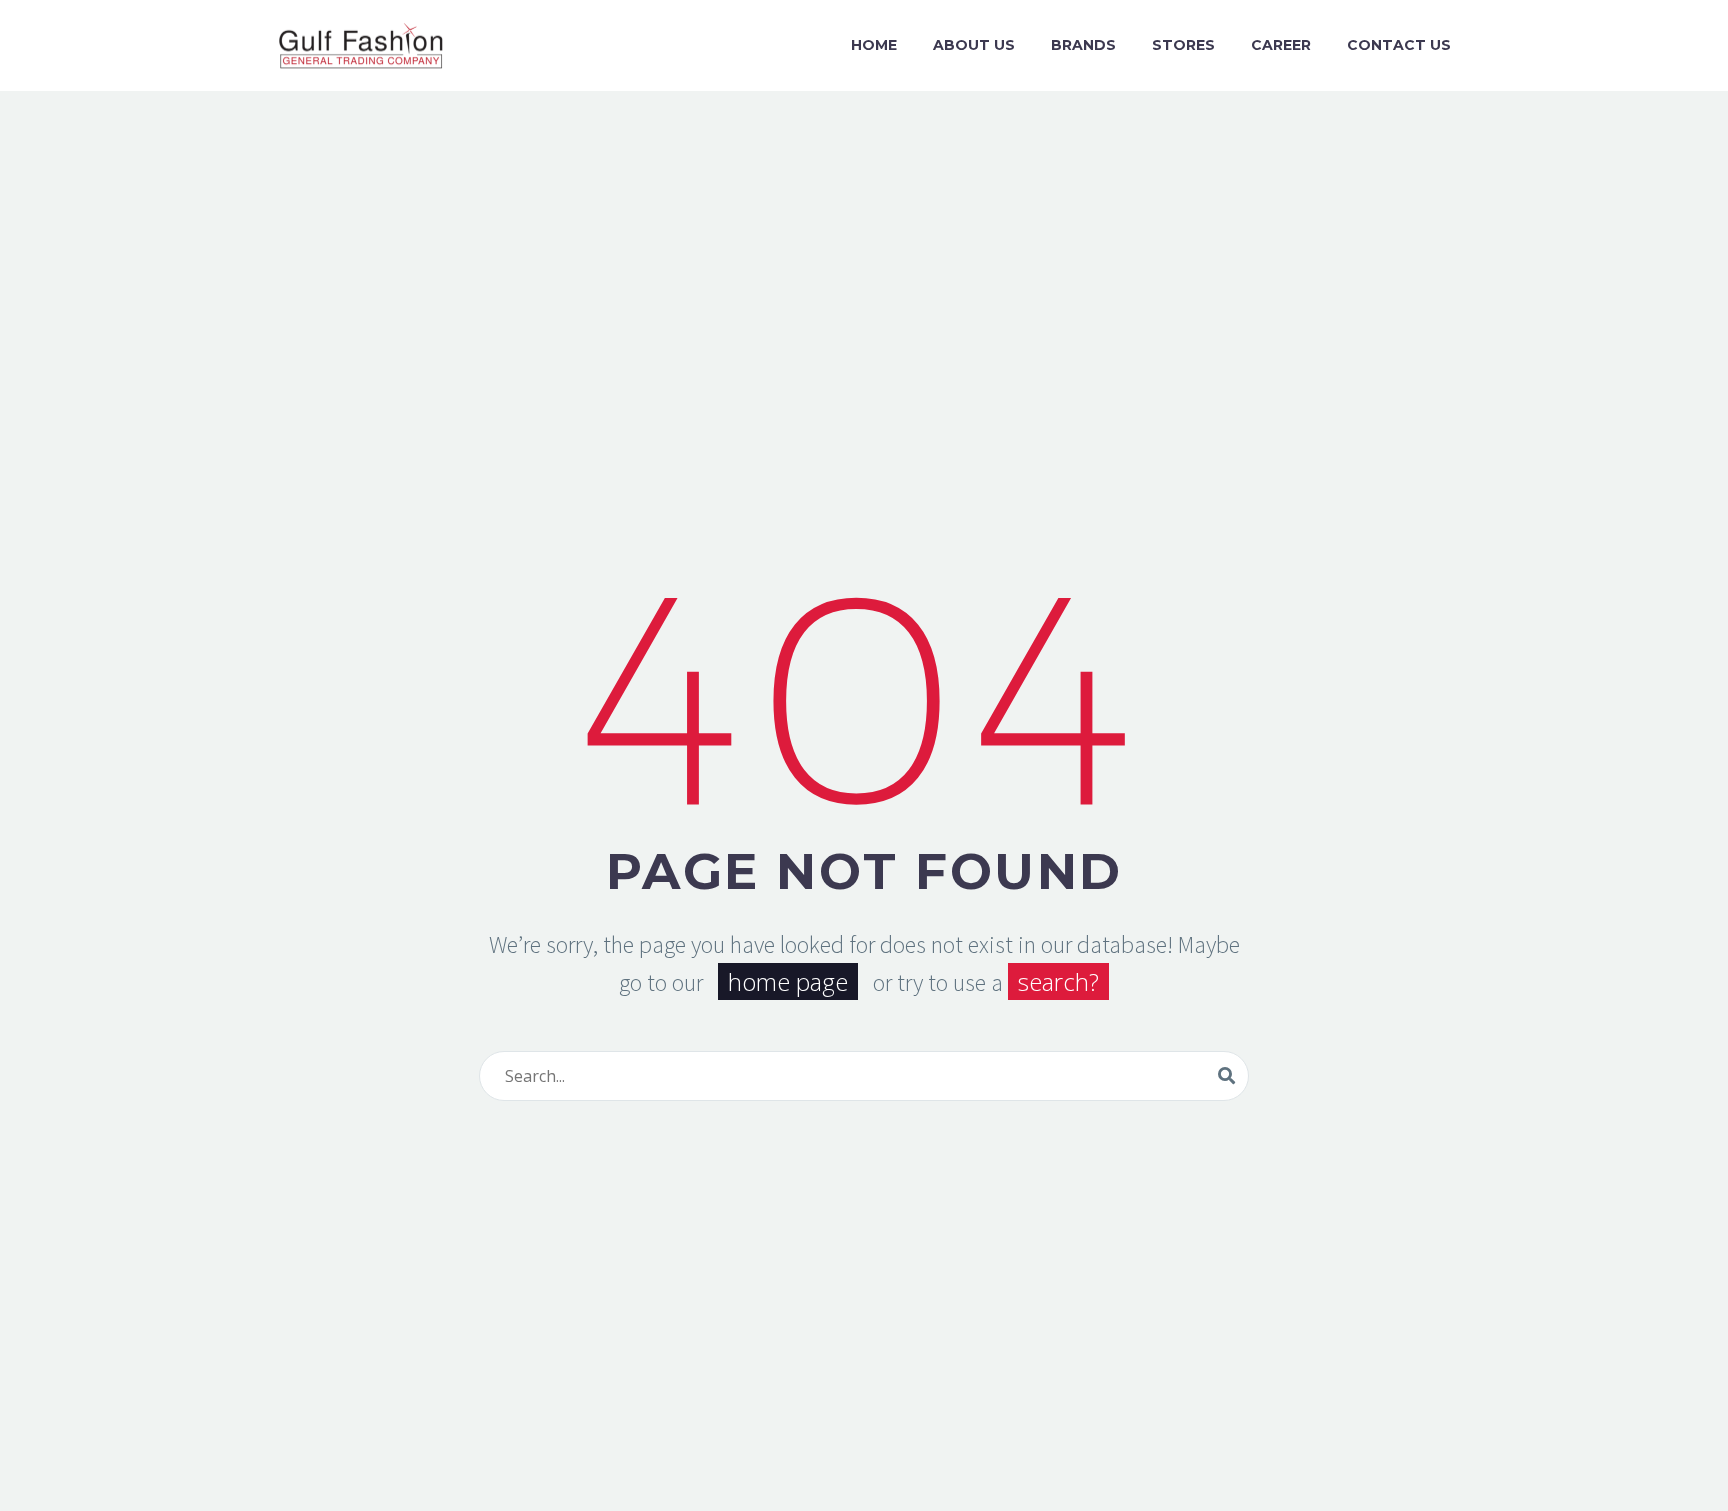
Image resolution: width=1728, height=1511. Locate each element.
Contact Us (1399, 45)
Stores (1183, 45)
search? (1058, 981)
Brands (1083, 45)
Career (1281, 45)
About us (974, 45)
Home (874, 45)
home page (788, 981)
